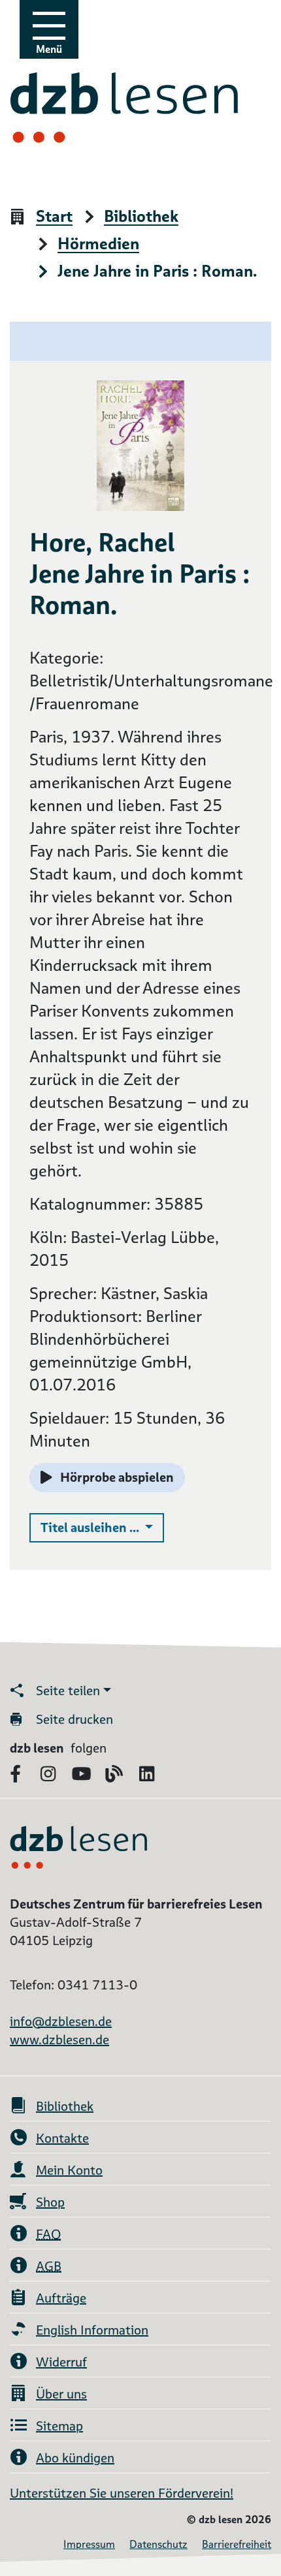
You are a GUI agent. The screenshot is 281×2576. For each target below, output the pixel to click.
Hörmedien (98, 244)
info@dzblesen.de (61, 2021)
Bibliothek (141, 217)
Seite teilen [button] (68, 1691)
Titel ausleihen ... (102, 1527)
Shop (50, 2202)
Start (54, 217)
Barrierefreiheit (237, 2544)
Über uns (61, 2394)
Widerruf (61, 2362)
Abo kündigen (75, 2458)
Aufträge (61, 2298)
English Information (92, 2330)
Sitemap (59, 2426)
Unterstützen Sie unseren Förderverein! (122, 2493)
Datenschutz (158, 2544)
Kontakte (62, 2138)
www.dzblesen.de (59, 2040)
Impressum (89, 2544)
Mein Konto (69, 2170)
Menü (49, 49)
